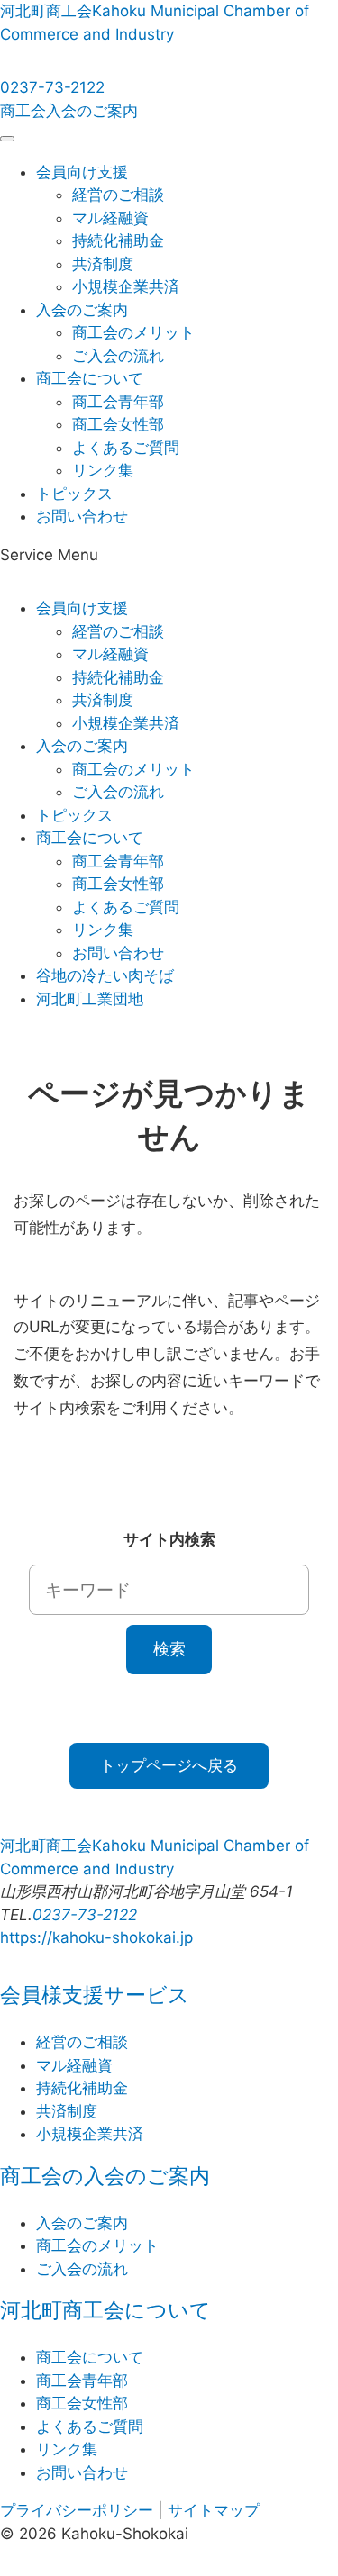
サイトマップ (214, 2510)
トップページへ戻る (169, 1765)
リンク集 (103, 470)
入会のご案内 (82, 310)
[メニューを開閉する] (7, 139)
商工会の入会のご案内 (105, 2176)
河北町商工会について (105, 2310)
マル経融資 (110, 218)
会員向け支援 (82, 172)
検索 (169, 1649)
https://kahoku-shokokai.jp (96, 1937)
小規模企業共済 (126, 286)
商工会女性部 (118, 424)
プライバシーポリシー (77, 2510)
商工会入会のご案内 (69, 111)
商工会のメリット (133, 332)
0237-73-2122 (52, 87)
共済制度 (103, 264)
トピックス (74, 494)
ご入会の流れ (118, 356)
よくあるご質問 (126, 448)
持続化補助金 (118, 240)
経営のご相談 (118, 195)
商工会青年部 (118, 402)
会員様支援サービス (95, 1995)
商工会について (90, 378)
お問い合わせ (82, 516)
